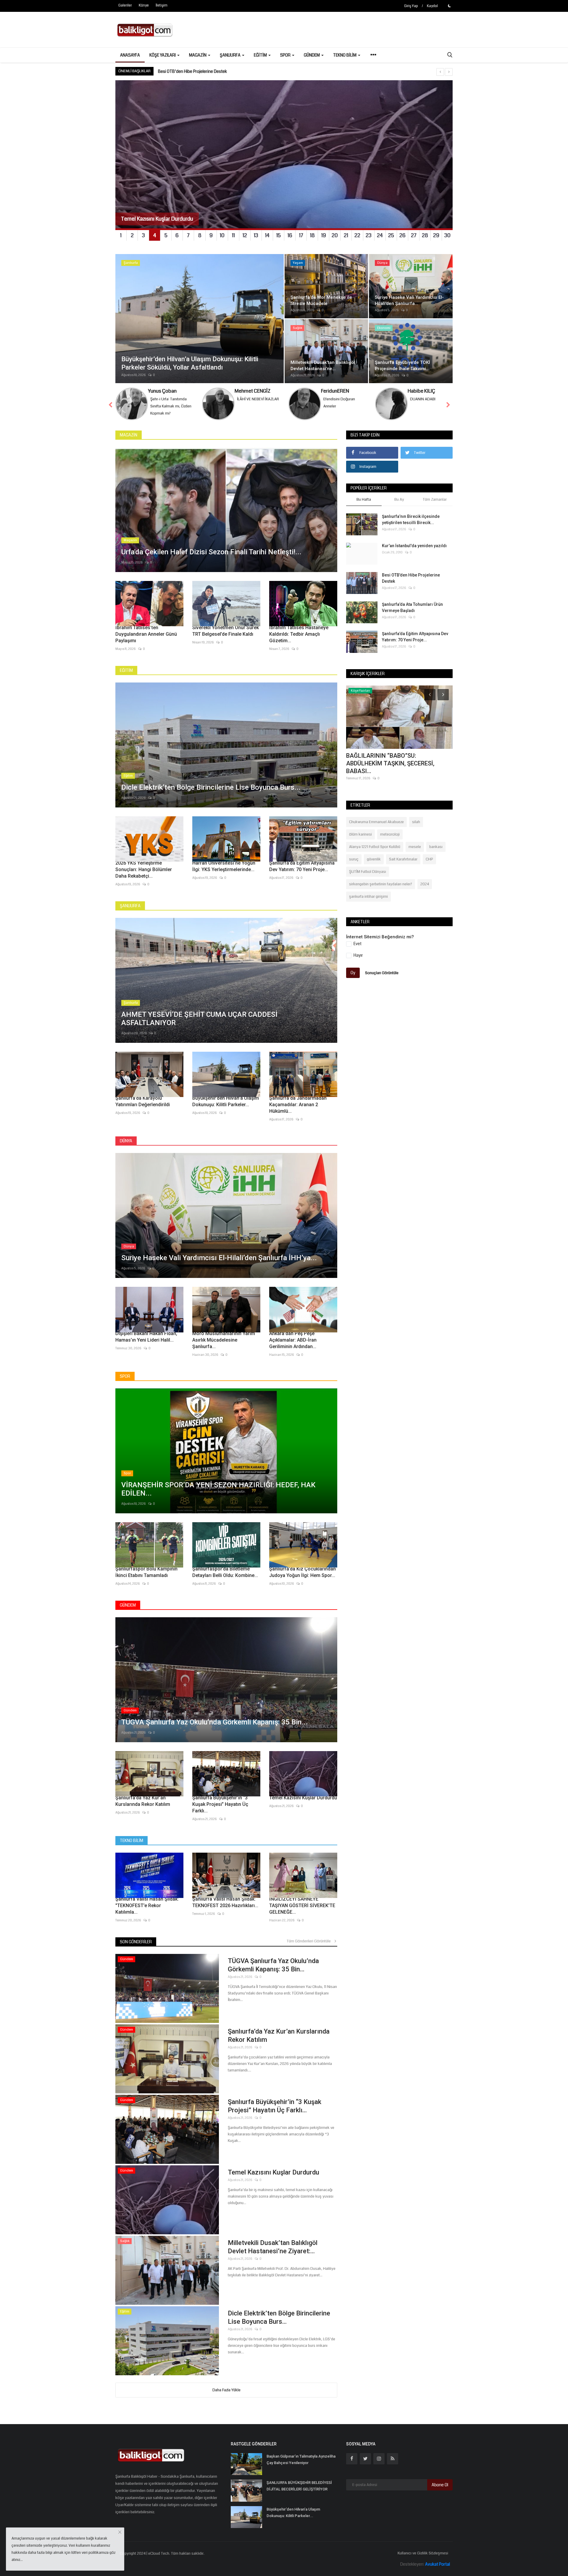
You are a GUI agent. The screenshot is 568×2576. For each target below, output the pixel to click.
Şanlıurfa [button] (231, 55)
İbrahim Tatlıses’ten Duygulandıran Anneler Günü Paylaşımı (146, 634)
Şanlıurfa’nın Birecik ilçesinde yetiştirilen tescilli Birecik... (411, 519)
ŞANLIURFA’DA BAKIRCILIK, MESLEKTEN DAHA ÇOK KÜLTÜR (211, 71)
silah (416, 822)
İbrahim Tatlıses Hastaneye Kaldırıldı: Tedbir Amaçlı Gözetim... (299, 634)
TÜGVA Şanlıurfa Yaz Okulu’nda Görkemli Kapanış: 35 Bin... (273, 1965)
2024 (425, 884)
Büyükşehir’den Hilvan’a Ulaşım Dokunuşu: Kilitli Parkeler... (226, 1101)
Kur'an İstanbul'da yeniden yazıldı (414, 546)
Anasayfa (130, 55)
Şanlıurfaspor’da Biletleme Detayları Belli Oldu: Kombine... (225, 1572)
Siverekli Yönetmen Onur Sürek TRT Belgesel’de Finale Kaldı (226, 631)
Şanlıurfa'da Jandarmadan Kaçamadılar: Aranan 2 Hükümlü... (298, 1105)
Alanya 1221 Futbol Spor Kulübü (375, 847)
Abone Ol (440, 2485)
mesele (415, 847)
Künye (144, 5)
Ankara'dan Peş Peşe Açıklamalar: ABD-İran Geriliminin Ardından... (293, 1340)
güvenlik (374, 859)
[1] (449, 6)
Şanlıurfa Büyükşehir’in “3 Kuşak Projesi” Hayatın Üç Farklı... (220, 1804)
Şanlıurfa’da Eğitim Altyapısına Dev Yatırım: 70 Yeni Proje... (302, 866)
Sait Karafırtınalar (403, 859)
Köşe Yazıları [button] (163, 55)
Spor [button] (286, 55)
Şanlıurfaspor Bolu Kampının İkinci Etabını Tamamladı (146, 1572)
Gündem (128, 1605)
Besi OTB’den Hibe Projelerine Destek (411, 578)
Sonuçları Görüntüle (382, 973)
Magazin (129, 435)
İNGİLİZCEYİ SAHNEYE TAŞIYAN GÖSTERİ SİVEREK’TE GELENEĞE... (302, 1905)
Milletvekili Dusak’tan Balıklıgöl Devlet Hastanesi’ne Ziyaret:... (273, 2247)
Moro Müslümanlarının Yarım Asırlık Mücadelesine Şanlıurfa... (224, 1340)
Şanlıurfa (130, 906)
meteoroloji (390, 834)
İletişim (162, 5)
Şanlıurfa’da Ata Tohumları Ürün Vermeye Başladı (412, 607)
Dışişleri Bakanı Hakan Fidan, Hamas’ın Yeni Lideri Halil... (146, 1337)
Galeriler (125, 5)
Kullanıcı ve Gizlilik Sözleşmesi (423, 2553)
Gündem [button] (312, 55)
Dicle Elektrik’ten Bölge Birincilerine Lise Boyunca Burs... (279, 2317)
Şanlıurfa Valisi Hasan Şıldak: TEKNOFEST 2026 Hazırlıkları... (225, 1902)
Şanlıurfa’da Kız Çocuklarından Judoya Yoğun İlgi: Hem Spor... (302, 1572)
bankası (436, 847)
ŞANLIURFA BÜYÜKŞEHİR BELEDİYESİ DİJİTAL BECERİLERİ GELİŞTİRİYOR (299, 2486)
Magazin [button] (198, 55)
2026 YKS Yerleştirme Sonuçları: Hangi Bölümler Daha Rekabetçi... (144, 869)
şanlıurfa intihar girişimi (368, 897)
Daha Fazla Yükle (226, 2390)
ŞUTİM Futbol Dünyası (368, 872)
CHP (429, 859)
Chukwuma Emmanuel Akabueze (376, 822)
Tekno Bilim (131, 1841)
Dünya (126, 1141)
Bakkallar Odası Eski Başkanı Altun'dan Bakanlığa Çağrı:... (397, 759)
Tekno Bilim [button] (345, 55)
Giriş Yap (411, 6)
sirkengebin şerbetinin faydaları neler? (381, 884)
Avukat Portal (438, 2564)
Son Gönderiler (136, 1942)
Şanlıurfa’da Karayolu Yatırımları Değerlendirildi (143, 1101)
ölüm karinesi (360, 834)
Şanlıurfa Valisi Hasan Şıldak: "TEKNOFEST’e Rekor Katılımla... (147, 1905)
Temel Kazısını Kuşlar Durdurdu (303, 1798)
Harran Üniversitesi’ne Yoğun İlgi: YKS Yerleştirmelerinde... (224, 866)
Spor (125, 1376)
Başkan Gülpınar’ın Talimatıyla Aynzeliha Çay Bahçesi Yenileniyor (301, 2459)
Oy (353, 973)
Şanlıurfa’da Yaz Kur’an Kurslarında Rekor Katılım (143, 1801)
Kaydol (432, 6)
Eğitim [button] (261, 55)
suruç (354, 859)
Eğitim (126, 670)
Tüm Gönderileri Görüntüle (310, 1941)
